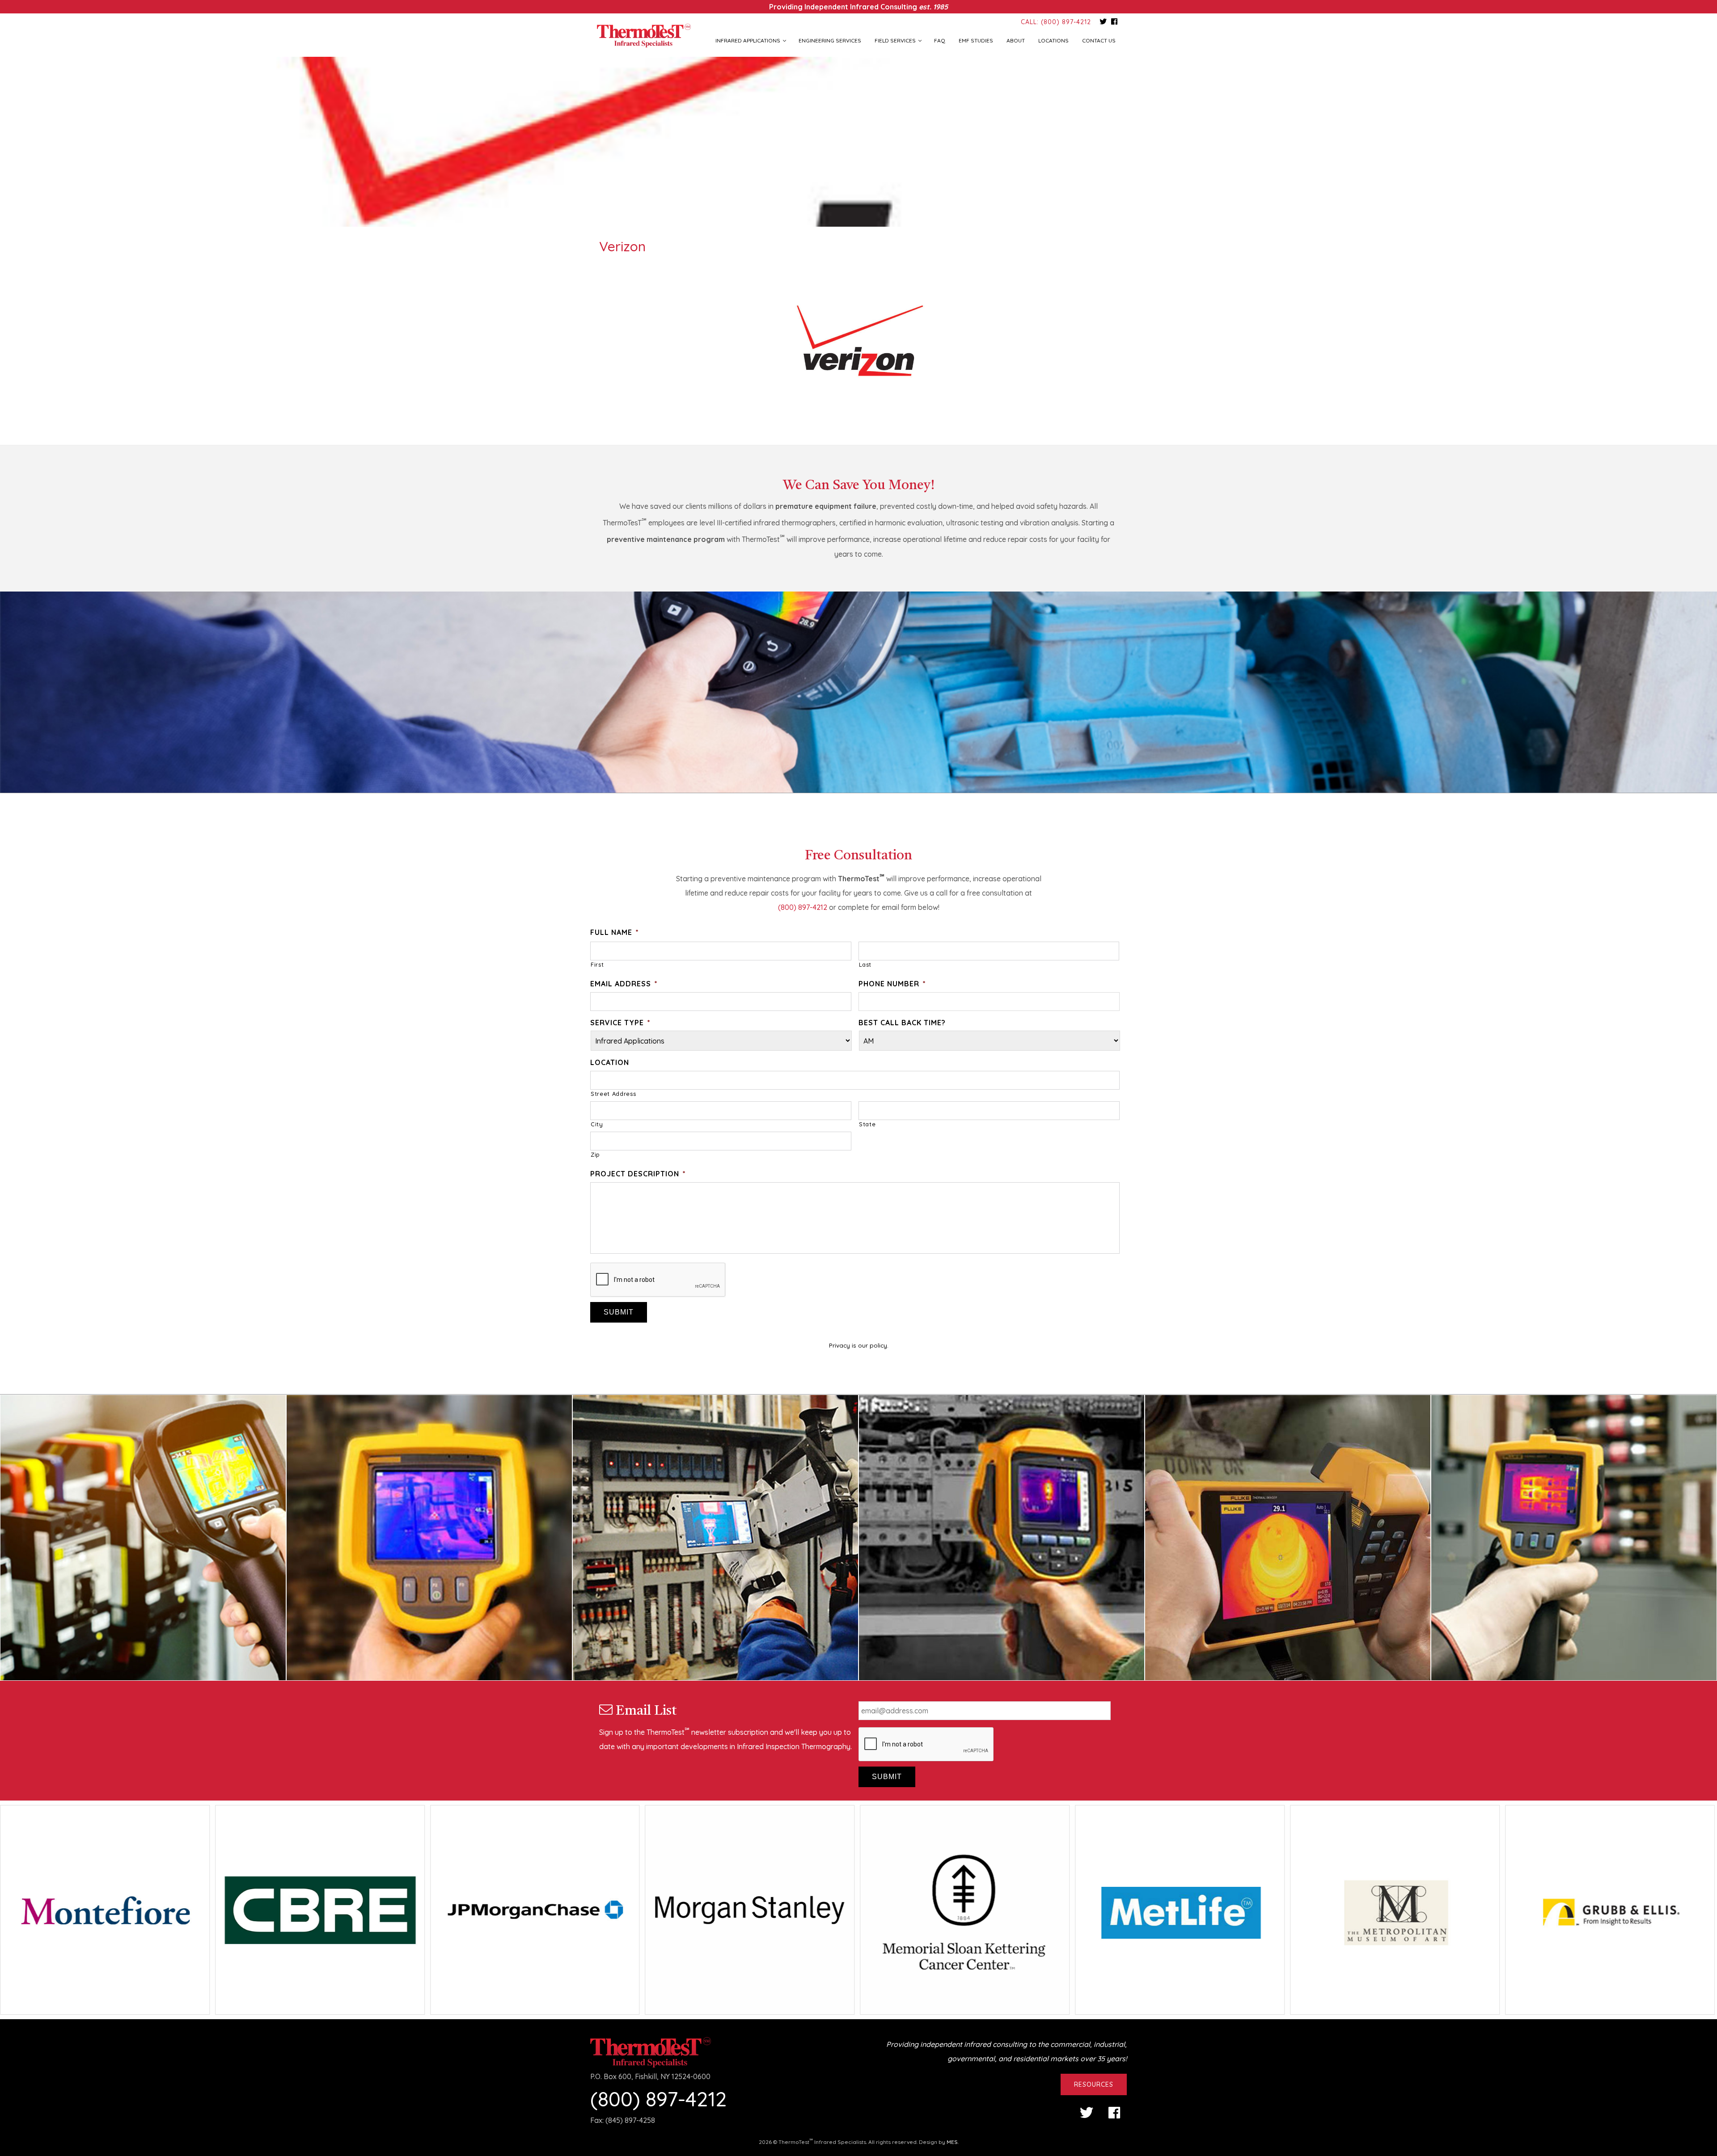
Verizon (622, 246)
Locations (1053, 40)
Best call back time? (902, 1023)
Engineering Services (830, 40)
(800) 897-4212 (803, 907)
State (867, 1124)
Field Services (895, 40)
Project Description (638, 1174)
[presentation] (658, 1280)
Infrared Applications (748, 40)
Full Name (615, 932)
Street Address (613, 1094)
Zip (595, 1154)
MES (952, 2142)
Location (610, 1062)
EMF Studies (976, 40)
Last (865, 964)
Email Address (624, 984)
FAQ (940, 40)
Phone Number (892, 984)
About (1016, 40)
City (597, 1124)
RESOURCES (1094, 2084)
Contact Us (1099, 40)
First (597, 964)
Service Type (620, 1023)
